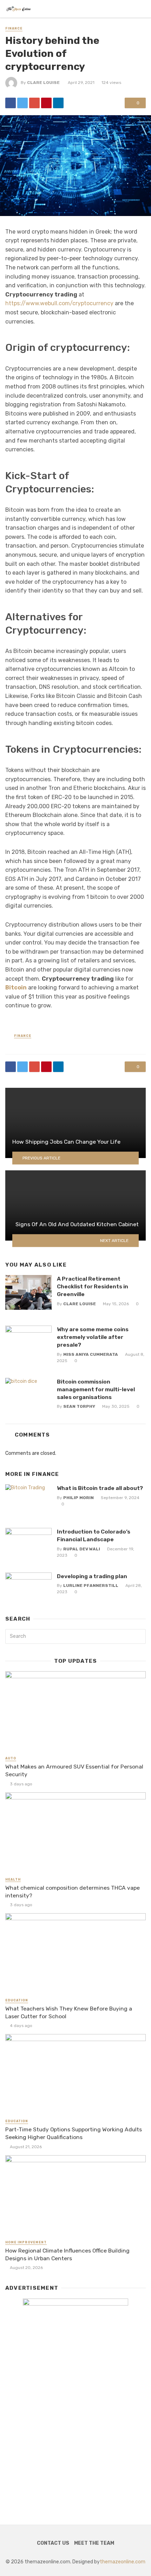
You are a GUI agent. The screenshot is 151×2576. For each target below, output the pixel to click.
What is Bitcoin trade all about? (100, 1488)
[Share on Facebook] (11, 103)
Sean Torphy (79, 1406)
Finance (14, 28)
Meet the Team (94, 2543)
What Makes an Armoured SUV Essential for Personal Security (74, 1770)
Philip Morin (78, 1498)
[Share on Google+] (34, 103)
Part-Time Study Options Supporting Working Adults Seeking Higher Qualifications (74, 2133)
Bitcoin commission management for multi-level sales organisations (96, 1389)
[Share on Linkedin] (58, 103)
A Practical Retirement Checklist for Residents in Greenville (93, 1286)
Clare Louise (43, 83)
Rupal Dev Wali (82, 1549)
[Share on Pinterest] (46, 103)
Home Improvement (26, 2242)
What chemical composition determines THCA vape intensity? (73, 1892)
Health (13, 1879)
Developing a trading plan (92, 1576)
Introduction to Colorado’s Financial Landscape (94, 1535)
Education (17, 2000)
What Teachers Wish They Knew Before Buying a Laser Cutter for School (69, 2012)
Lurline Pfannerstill (91, 1586)
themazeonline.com (123, 2562)
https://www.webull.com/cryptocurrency (59, 303)
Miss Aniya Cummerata (91, 1354)
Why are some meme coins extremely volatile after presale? (93, 1337)
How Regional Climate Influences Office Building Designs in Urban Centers (67, 2254)
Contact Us (53, 2543)
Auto (11, 1758)
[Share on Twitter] (22, 103)
